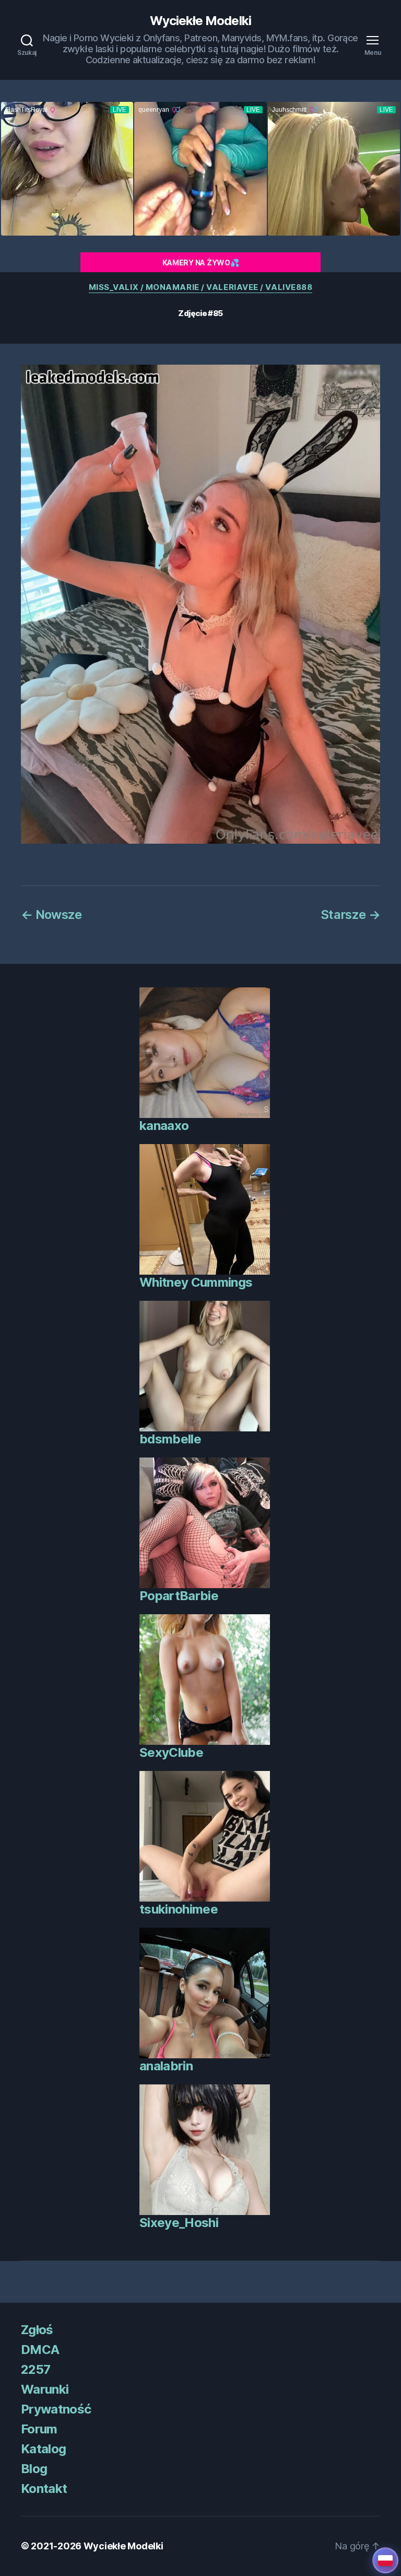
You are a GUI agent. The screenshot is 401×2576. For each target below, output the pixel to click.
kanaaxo (164, 1126)
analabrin (166, 2066)
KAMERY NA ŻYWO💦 (201, 263)
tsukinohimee (179, 1909)
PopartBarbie (179, 1596)
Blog (34, 2469)
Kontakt (44, 2488)
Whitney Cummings (196, 1282)
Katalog (43, 2449)
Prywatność (56, 2409)
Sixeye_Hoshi (179, 2223)
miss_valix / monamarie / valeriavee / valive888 (201, 287)
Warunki (45, 2389)
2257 (36, 2369)
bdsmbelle (170, 1439)
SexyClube (171, 1752)
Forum (39, 2429)
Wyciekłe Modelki (200, 21)
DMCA (40, 2350)
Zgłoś (37, 2330)
